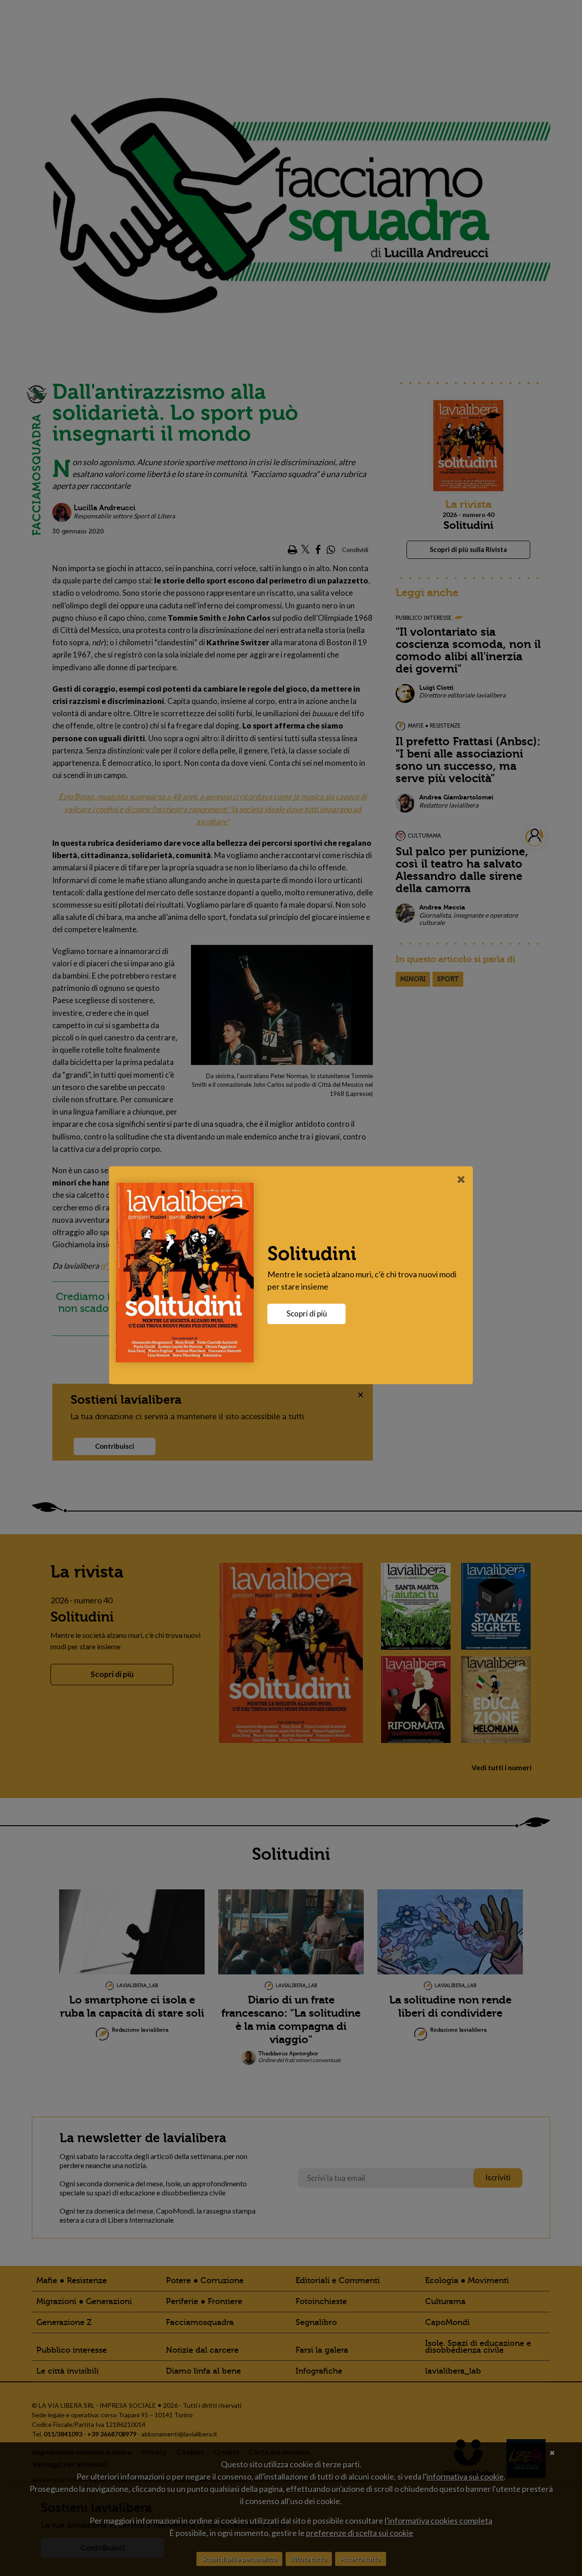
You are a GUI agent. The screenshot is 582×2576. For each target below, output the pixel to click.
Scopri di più (307, 1313)
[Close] (461, 1179)
